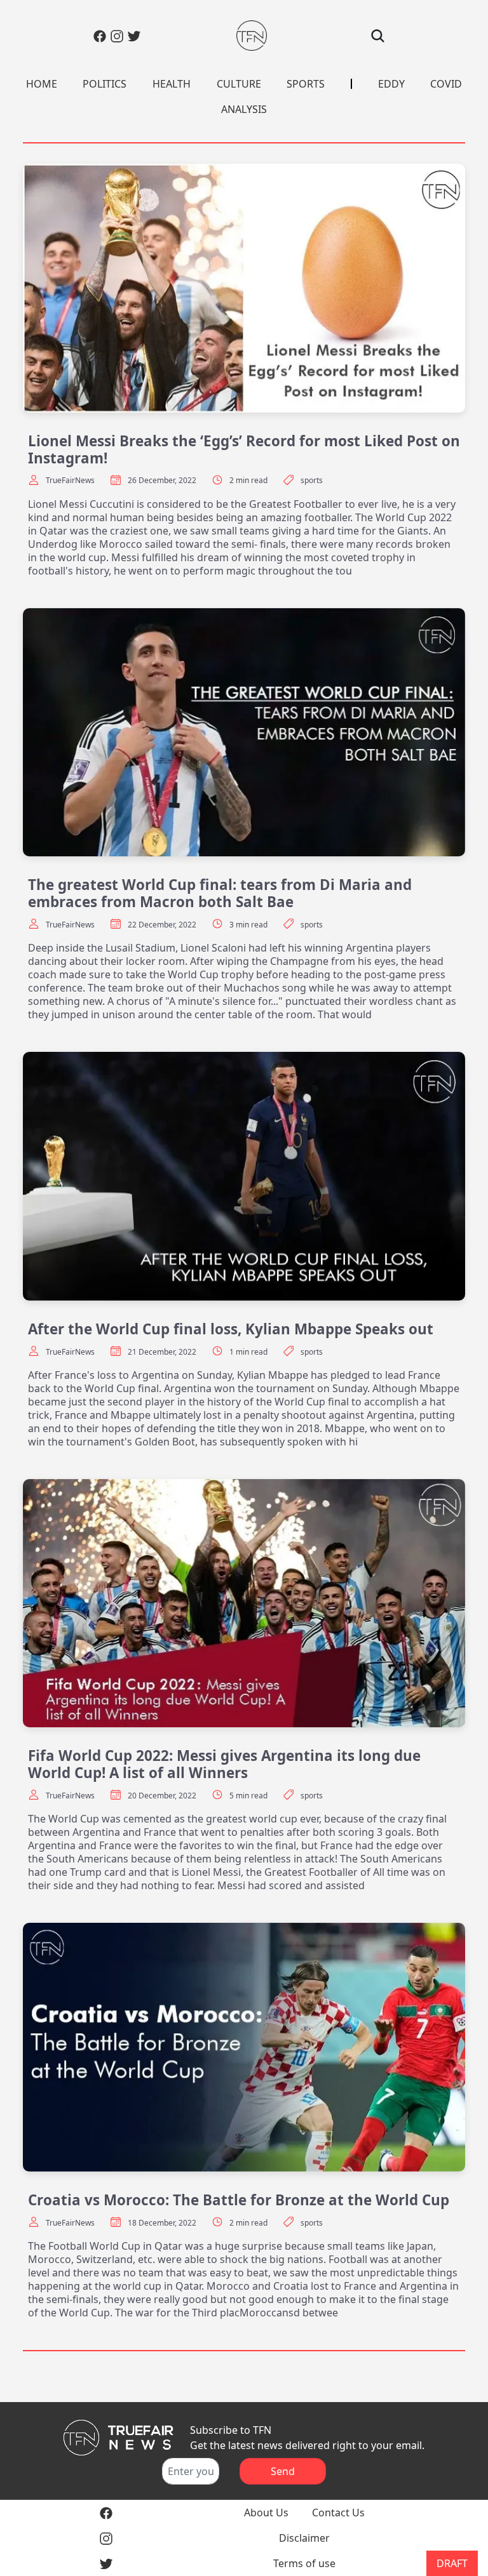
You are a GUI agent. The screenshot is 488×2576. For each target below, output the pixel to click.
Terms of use (304, 2563)
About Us (266, 2513)
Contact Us (338, 2513)
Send (283, 2471)
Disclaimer (304, 2538)
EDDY (391, 84)
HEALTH (172, 84)
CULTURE (239, 84)
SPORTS (306, 84)
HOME (42, 84)
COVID (446, 84)
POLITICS (105, 84)
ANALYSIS (244, 109)
